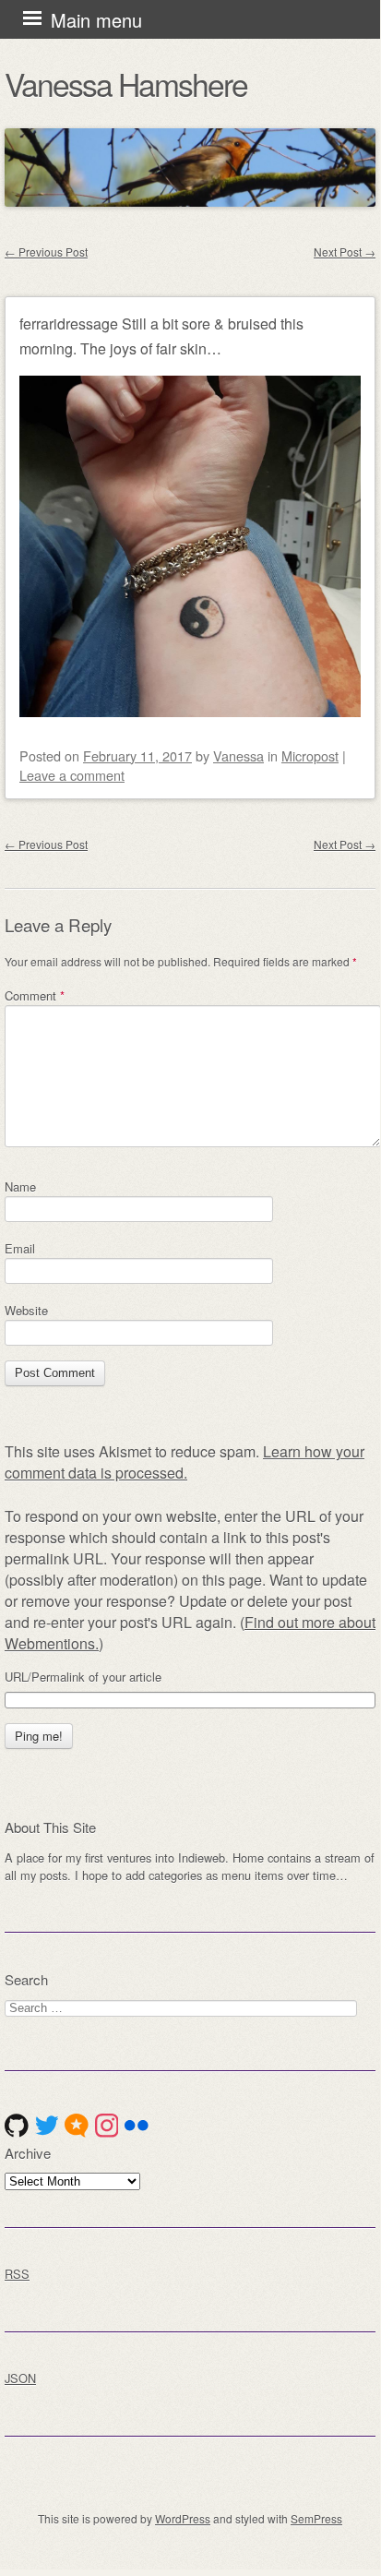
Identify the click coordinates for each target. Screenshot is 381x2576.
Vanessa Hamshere (126, 84)
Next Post (345, 252)
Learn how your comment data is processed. (185, 1462)
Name (20, 1186)
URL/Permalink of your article (83, 1677)
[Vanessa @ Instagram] (107, 2126)
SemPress (316, 2518)
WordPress (183, 2518)
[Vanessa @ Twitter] (47, 2126)
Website (26, 1310)
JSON (20, 2378)
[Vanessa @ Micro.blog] (77, 2126)
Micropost (310, 755)
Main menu (96, 20)
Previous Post (46, 252)
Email (20, 1248)
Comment (35, 995)
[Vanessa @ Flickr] (137, 2126)
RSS (17, 2274)
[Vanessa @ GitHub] (17, 2126)
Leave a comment (72, 775)
